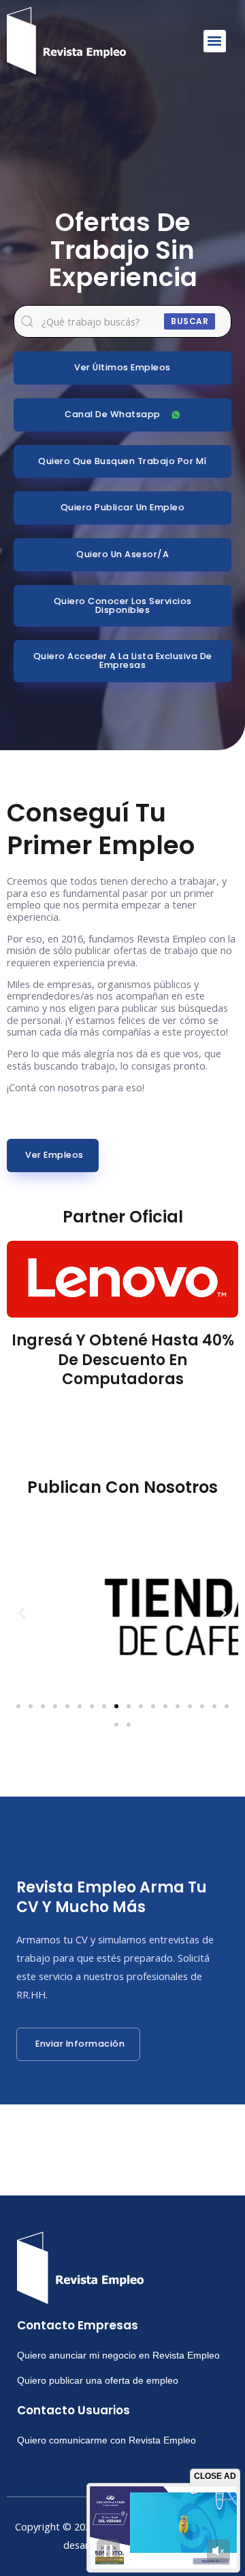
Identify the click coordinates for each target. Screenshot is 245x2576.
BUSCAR (190, 321)
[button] (215, 41)
